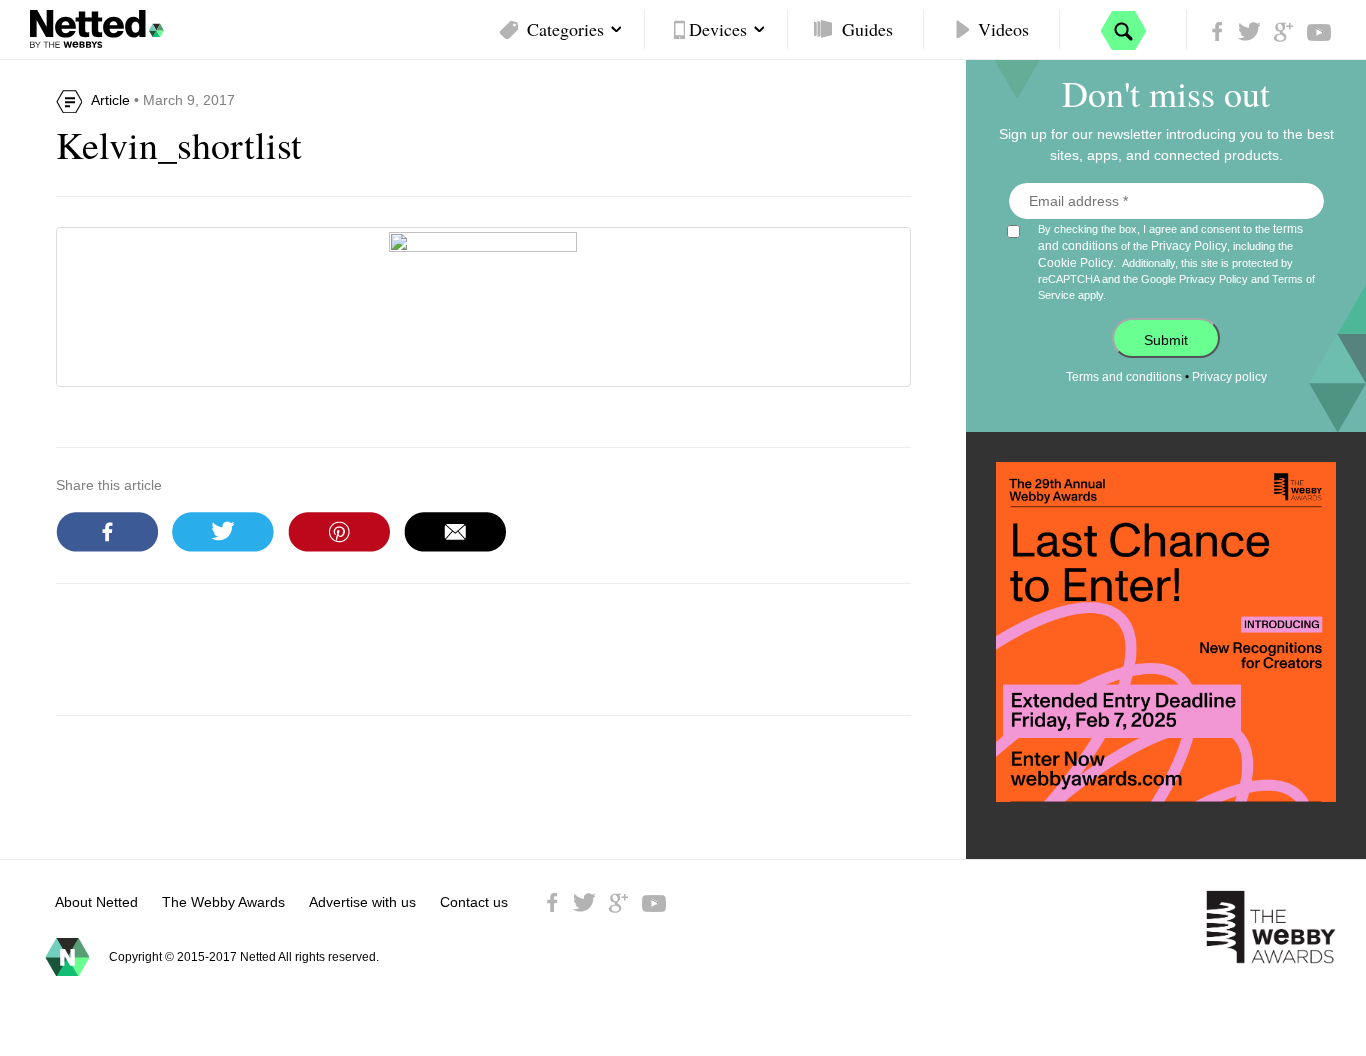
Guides (867, 29)
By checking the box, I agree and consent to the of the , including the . (1176, 261)
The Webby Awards (223, 902)
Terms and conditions (1124, 377)
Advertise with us (362, 902)
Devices (718, 29)
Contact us (474, 902)
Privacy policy (1229, 377)
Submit (1166, 340)
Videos (1003, 29)
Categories (565, 29)
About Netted (96, 902)
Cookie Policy (1075, 263)
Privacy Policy (1189, 246)
